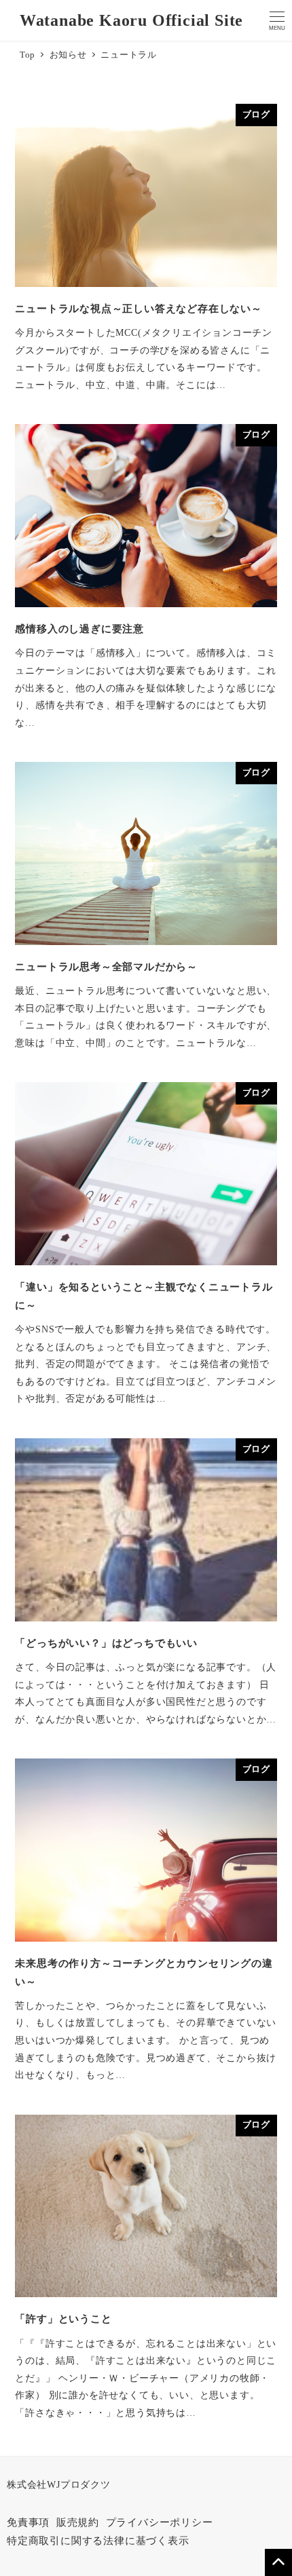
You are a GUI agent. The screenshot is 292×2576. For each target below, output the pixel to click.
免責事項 (28, 2522)
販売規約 (78, 2522)
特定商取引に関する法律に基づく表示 (98, 2541)
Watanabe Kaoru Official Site (131, 20)
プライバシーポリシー (160, 2522)
